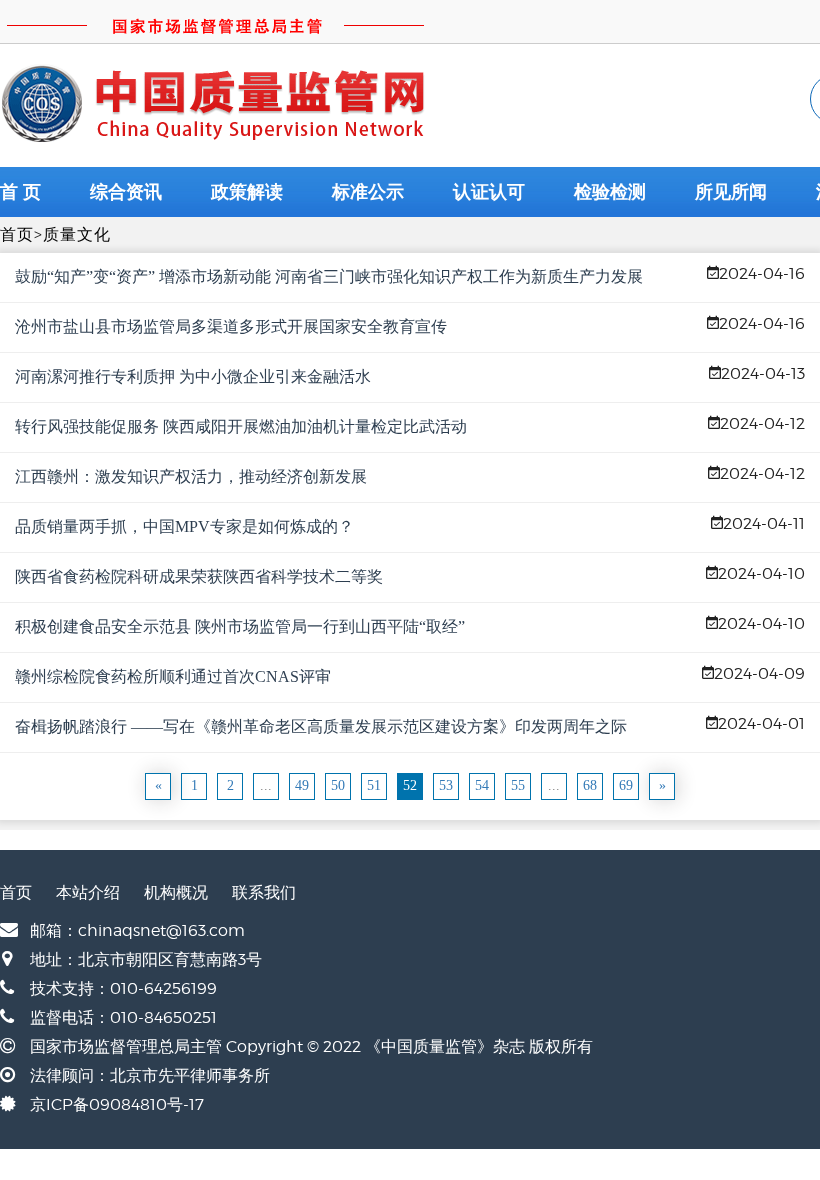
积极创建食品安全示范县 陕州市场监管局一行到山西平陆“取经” (240, 626)
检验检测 (610, 192)
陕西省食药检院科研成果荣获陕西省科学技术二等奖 (199, 576)
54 (482, 785)
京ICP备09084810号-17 (117, 1104)
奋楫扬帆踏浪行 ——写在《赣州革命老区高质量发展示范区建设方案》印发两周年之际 (321, 726)
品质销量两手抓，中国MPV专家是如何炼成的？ (184, 526)
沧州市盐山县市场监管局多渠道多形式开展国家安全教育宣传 (231, 326)
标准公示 (368, 192)
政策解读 (247, 192)
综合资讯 (126, 192)
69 (626, 785)
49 (302, 785)
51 (374, 785)
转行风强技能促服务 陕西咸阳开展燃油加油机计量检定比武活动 (241, 426)
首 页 (20, 192)
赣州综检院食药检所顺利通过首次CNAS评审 (173, 676)
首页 (17, 234)
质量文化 (77, 234)
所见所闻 (731, 192)
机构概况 (176, 892)
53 (446, 785)
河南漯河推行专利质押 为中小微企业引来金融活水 (193, 376)
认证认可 (489, 192)
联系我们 (264, 892)
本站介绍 (88, 892)
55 (518, 785)
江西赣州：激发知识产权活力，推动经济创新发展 (191, 476)
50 (338, 785)
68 (590, 785)
